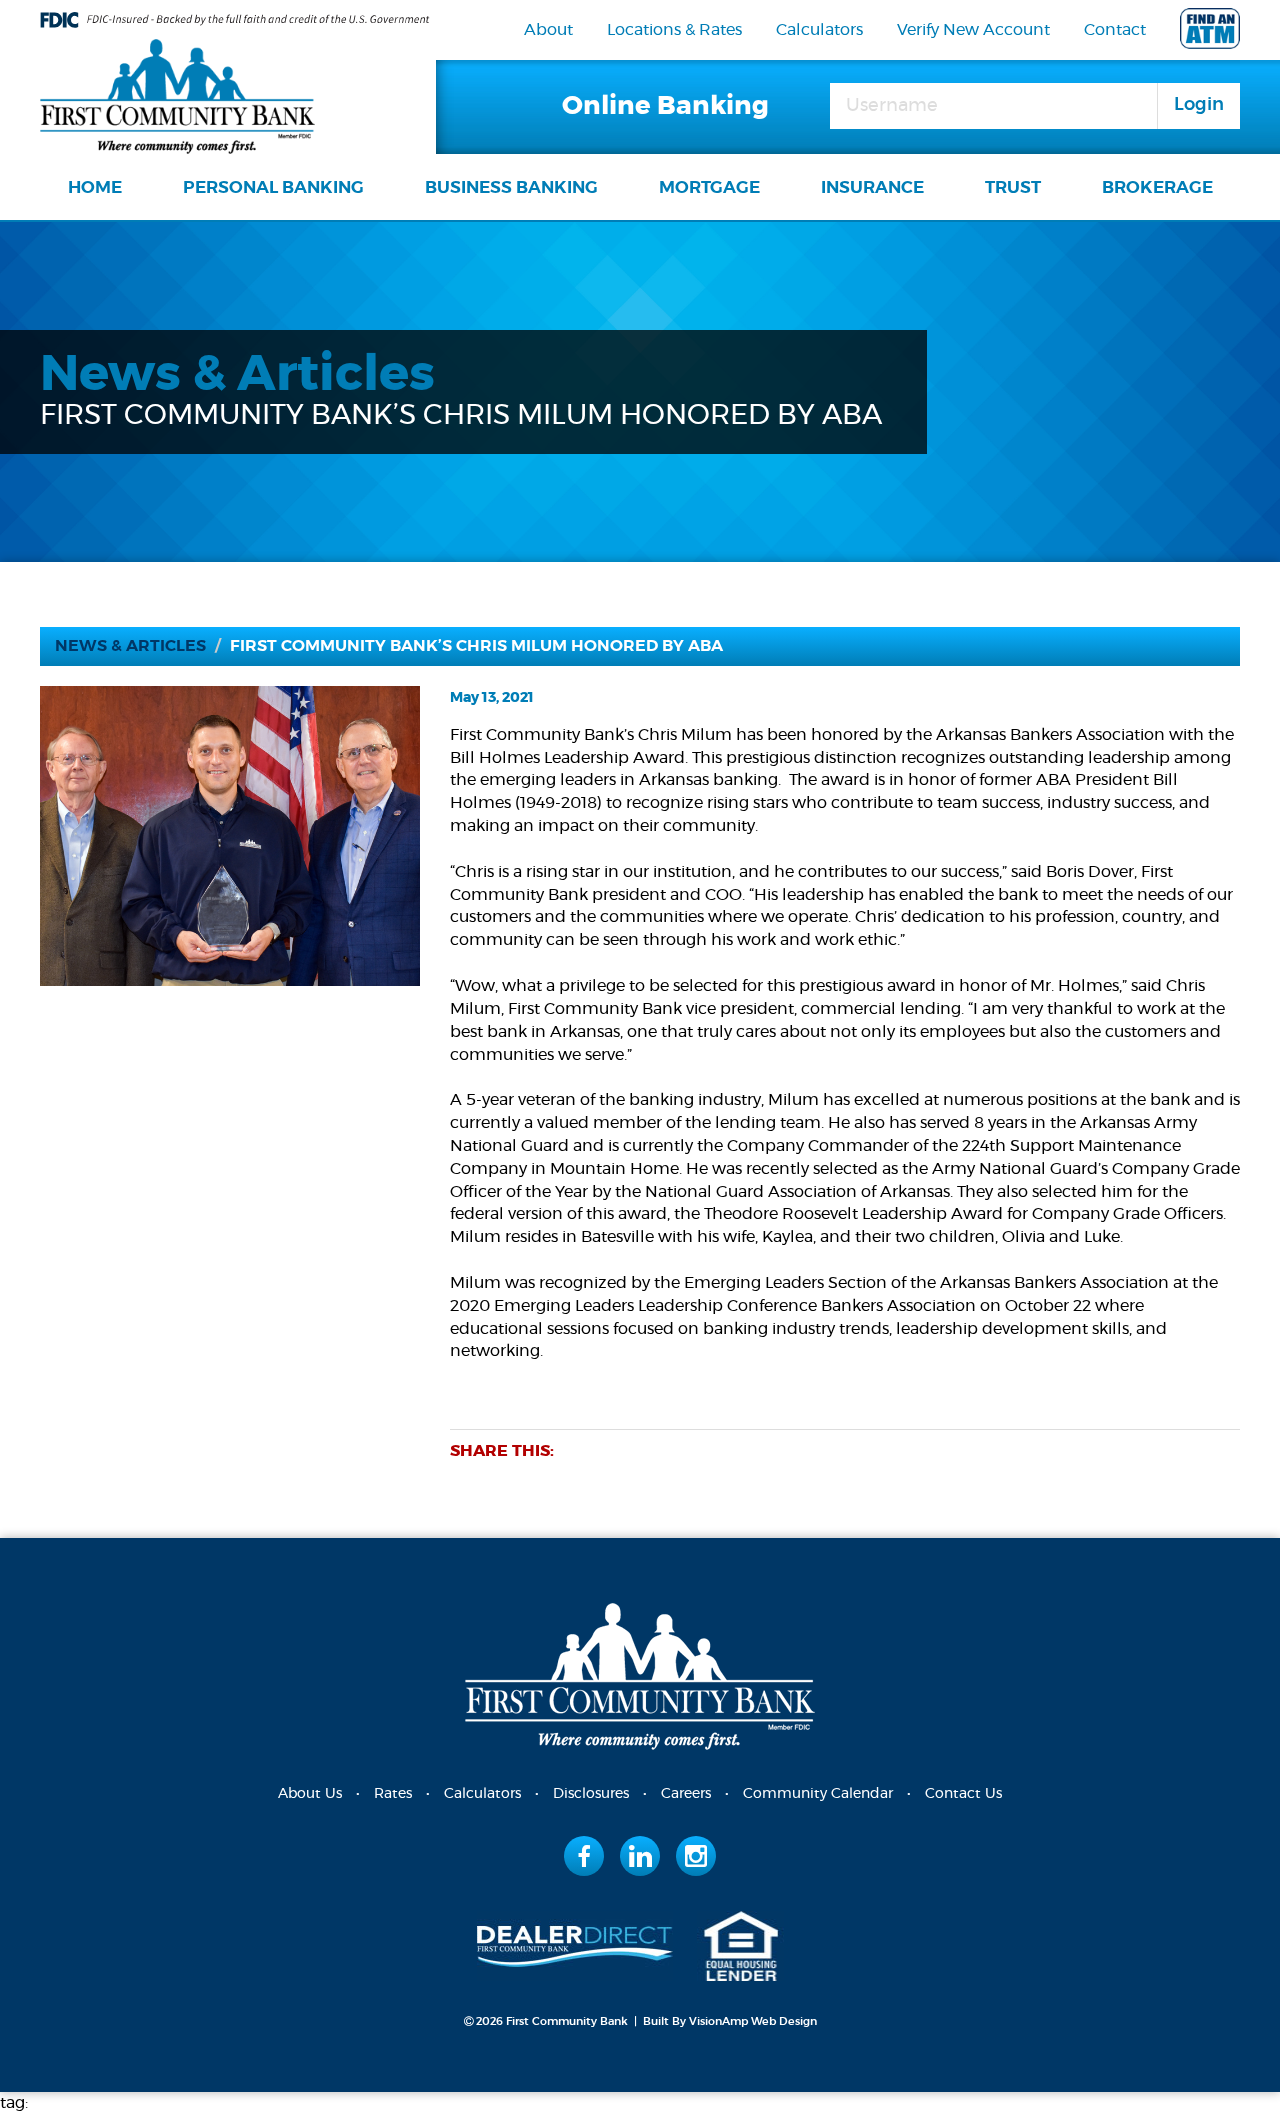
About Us (310, 1794)
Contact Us (963, 1794)
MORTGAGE (709, 187)
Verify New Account (973, 30)
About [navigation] (548, 30)
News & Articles (130, 646)
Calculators (819, 30)
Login (1199, 105)
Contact (1115, 30)
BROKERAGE (1157, 187)
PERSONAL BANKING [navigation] (273, 187)
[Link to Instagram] (696, 1856)
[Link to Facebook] (584, 1856)
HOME (95, 187)
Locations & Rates (674, 30)
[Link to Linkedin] (640, 1856)
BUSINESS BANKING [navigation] (511, 187)
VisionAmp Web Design (753, 2021)
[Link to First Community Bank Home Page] (177, 93)
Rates (393, 1794)
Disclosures (591, 1794)
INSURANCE (872, 187)
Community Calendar (818, 1794)
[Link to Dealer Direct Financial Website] (575, 1943)
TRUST (1013, 187)
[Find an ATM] (1210, 32)
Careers (686, 1794)
